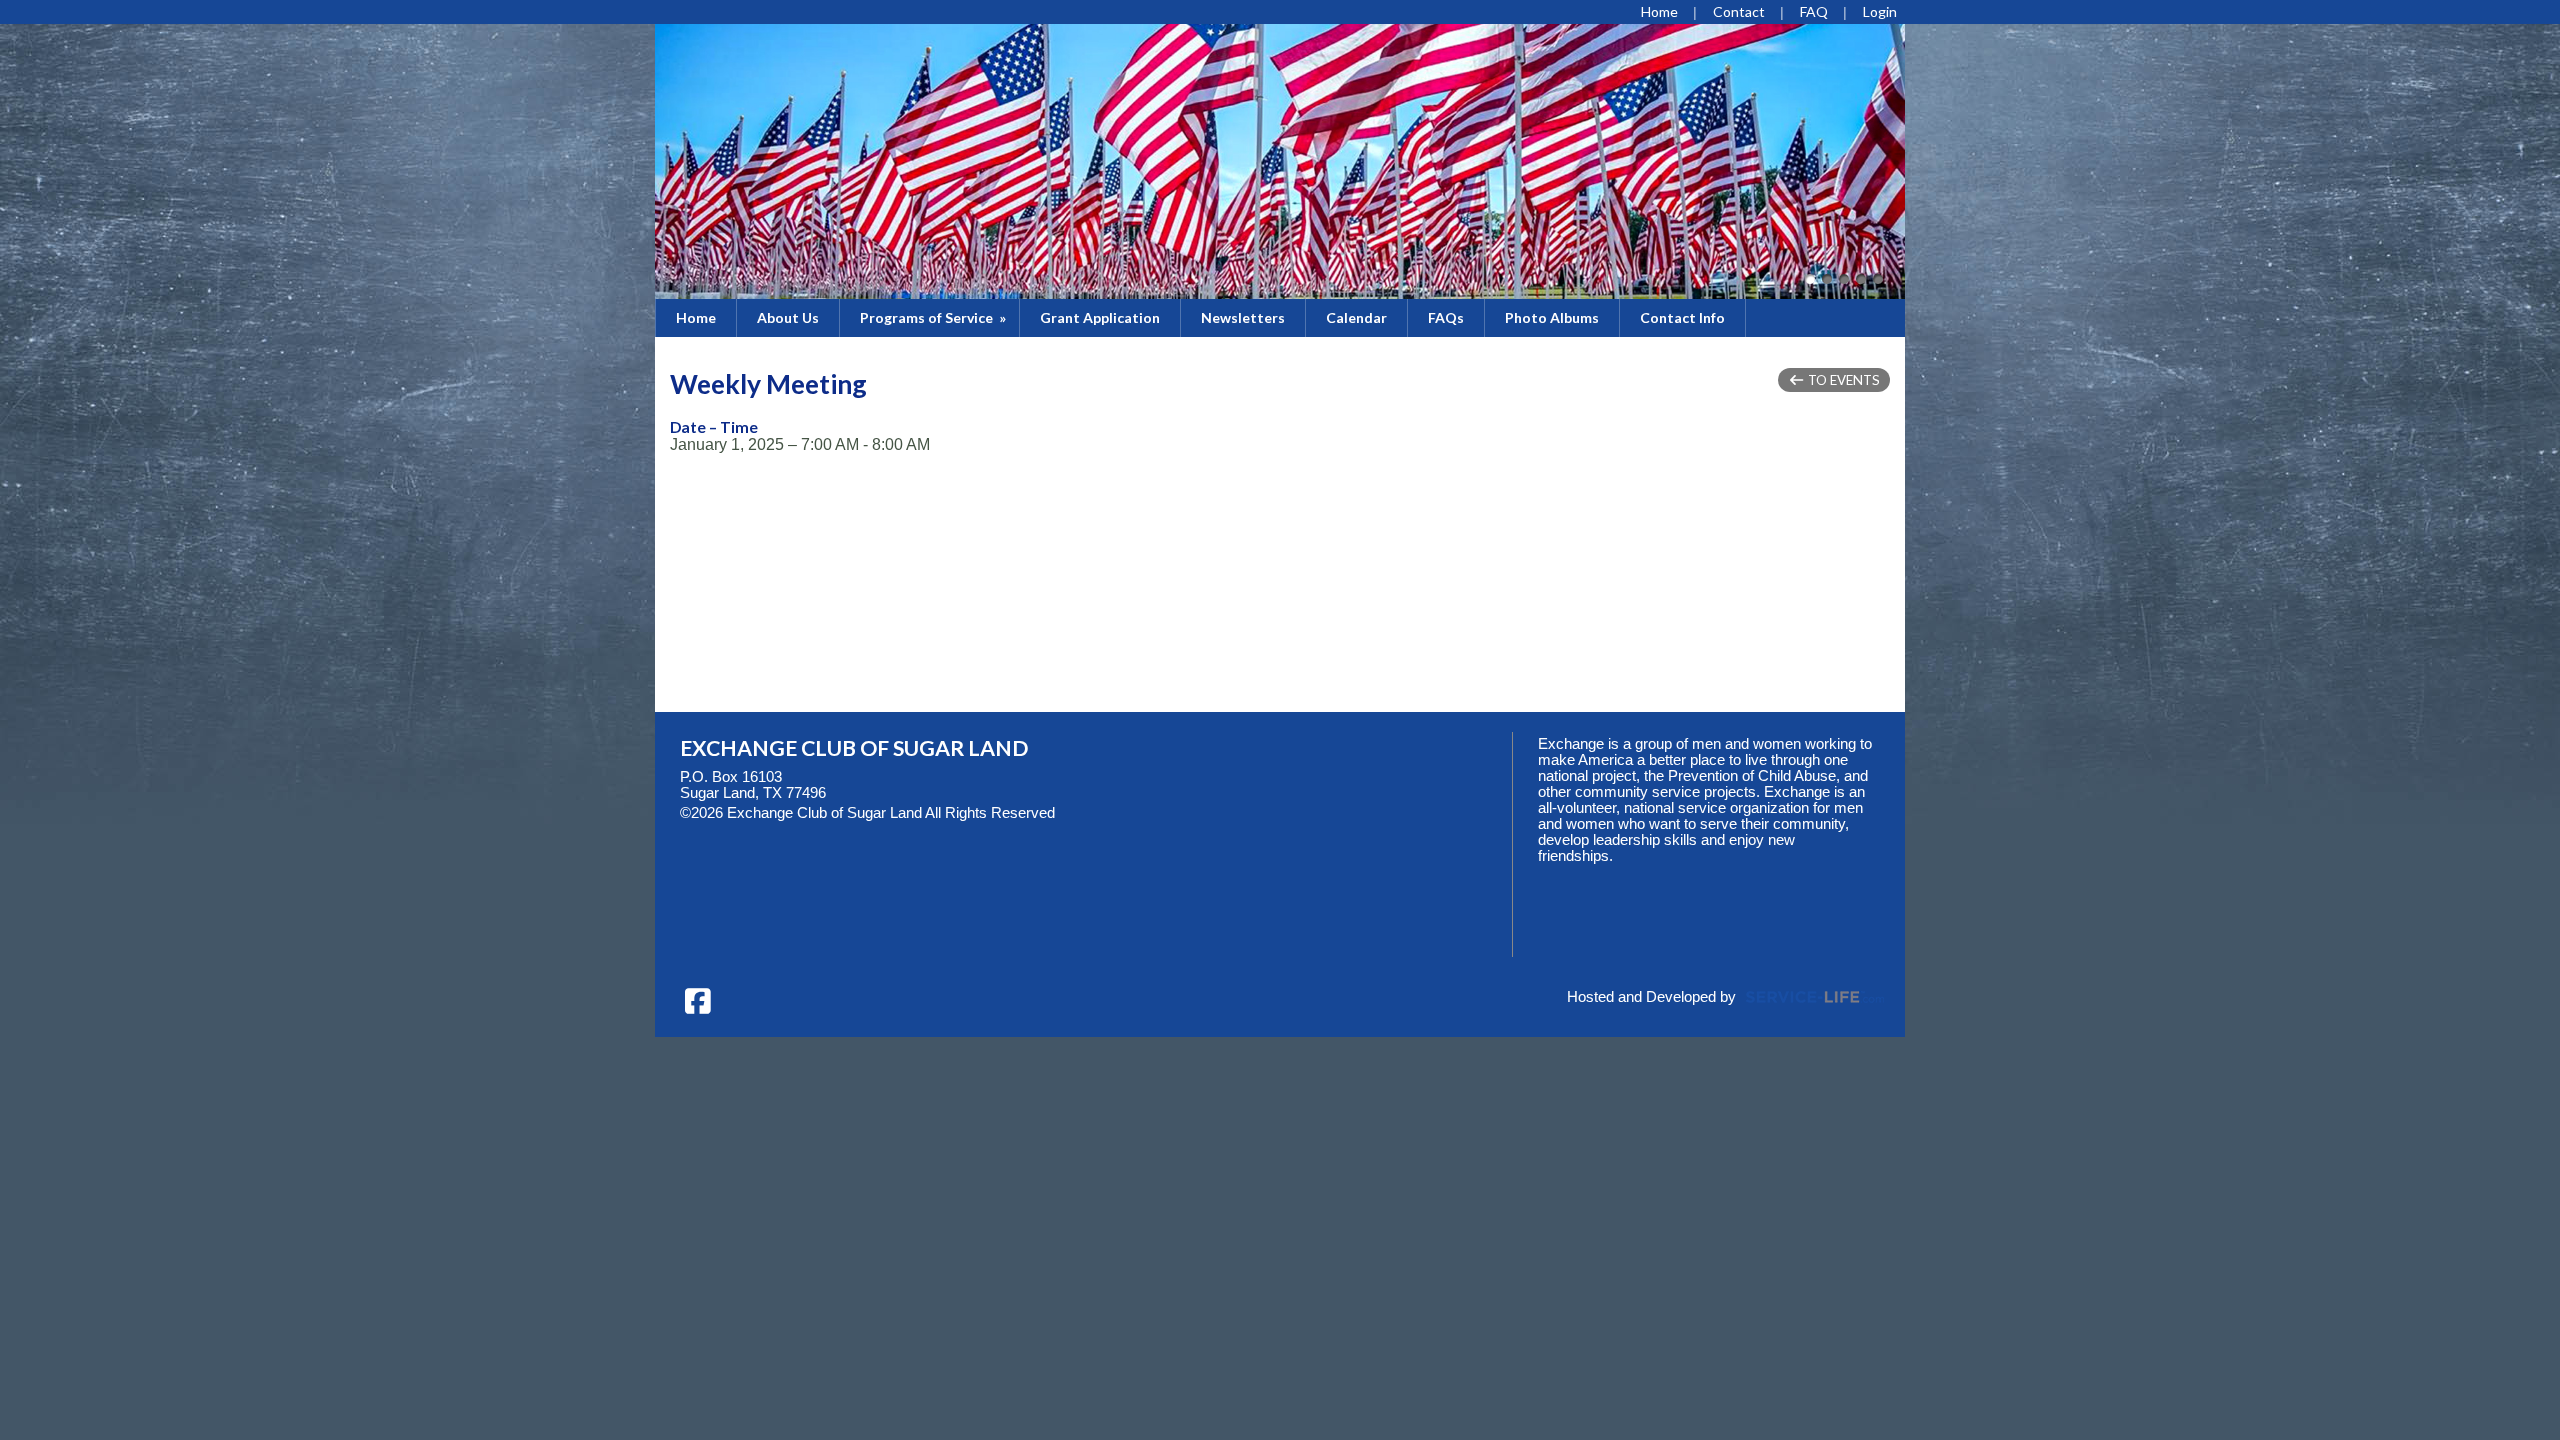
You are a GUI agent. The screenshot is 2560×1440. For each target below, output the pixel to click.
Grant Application (1100, 317)
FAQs (1446, 317)
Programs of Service (934, 317)
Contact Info (1682, 317)
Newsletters (1243, 317)
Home (696, 317)
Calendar (1356, 317)
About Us (788, 317)
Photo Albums (1552, 317)
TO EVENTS (1842, 380)
